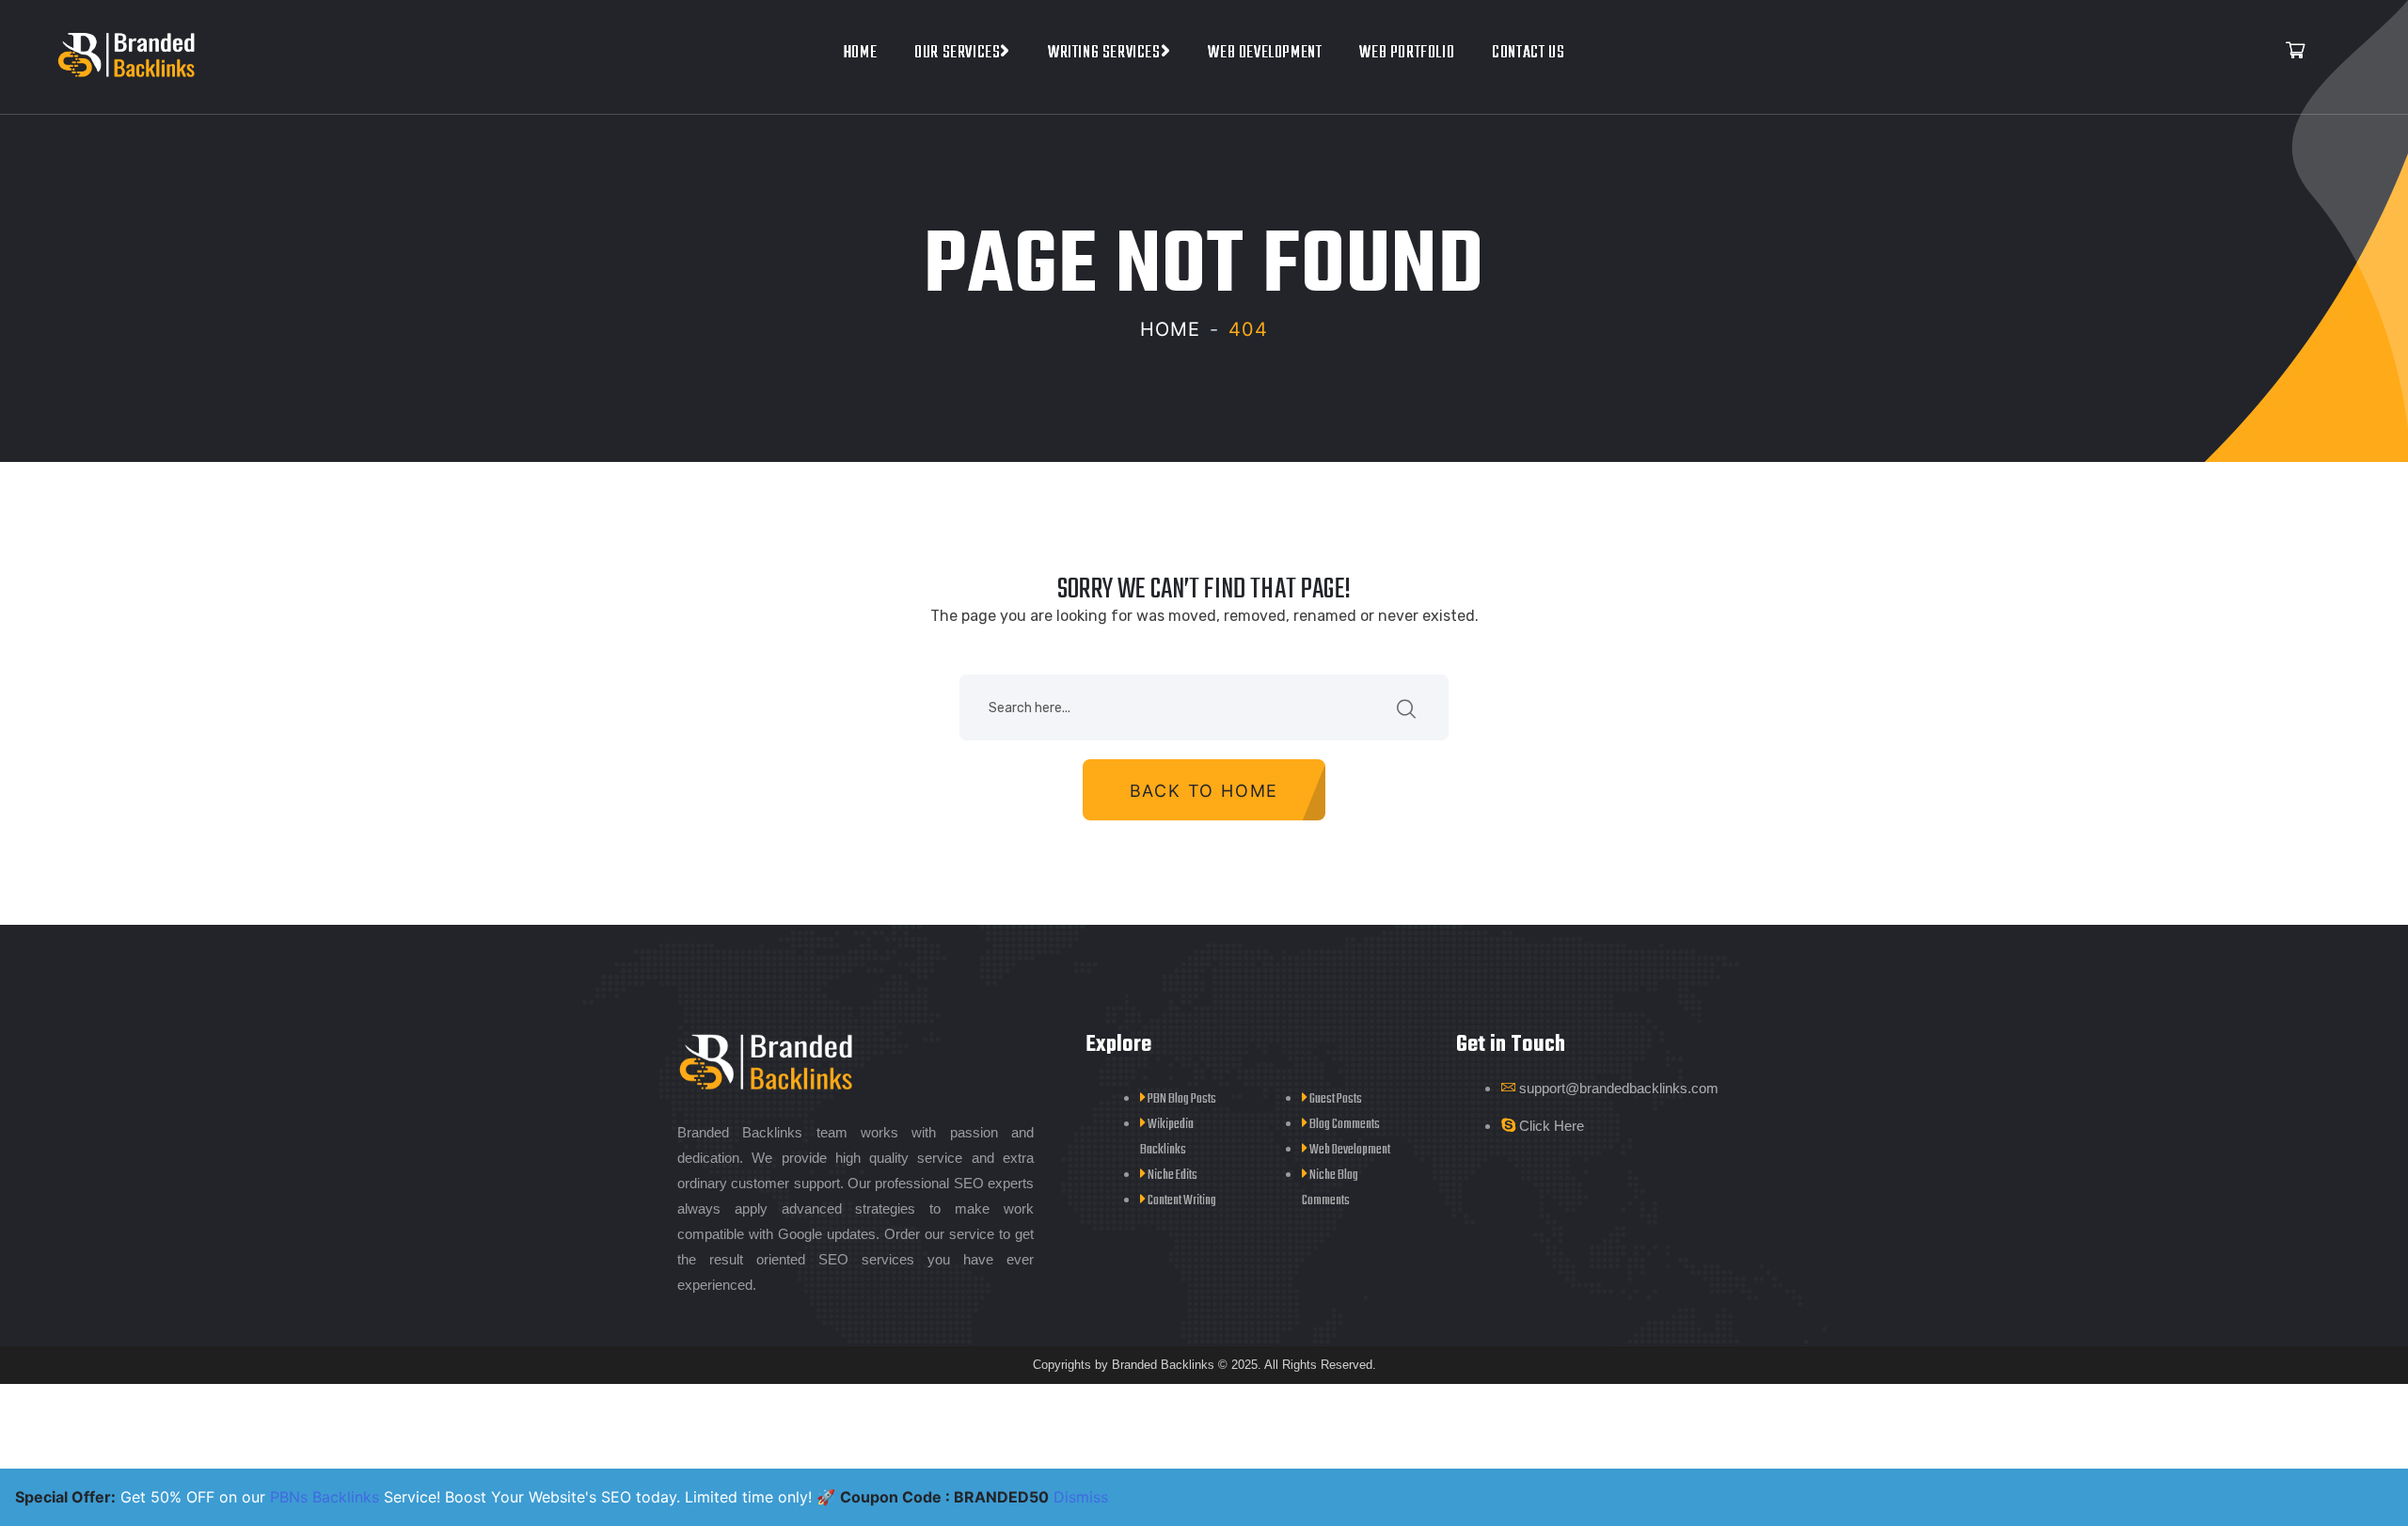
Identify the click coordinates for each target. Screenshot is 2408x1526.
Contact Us (1528, 53)
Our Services (957, 53)
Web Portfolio (1407, 53)
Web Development (1265, 53)
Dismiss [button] (1081, 1497)
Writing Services (1104, 53)
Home (860, 53)
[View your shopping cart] (2295, 52)
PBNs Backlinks (325, 1497)
